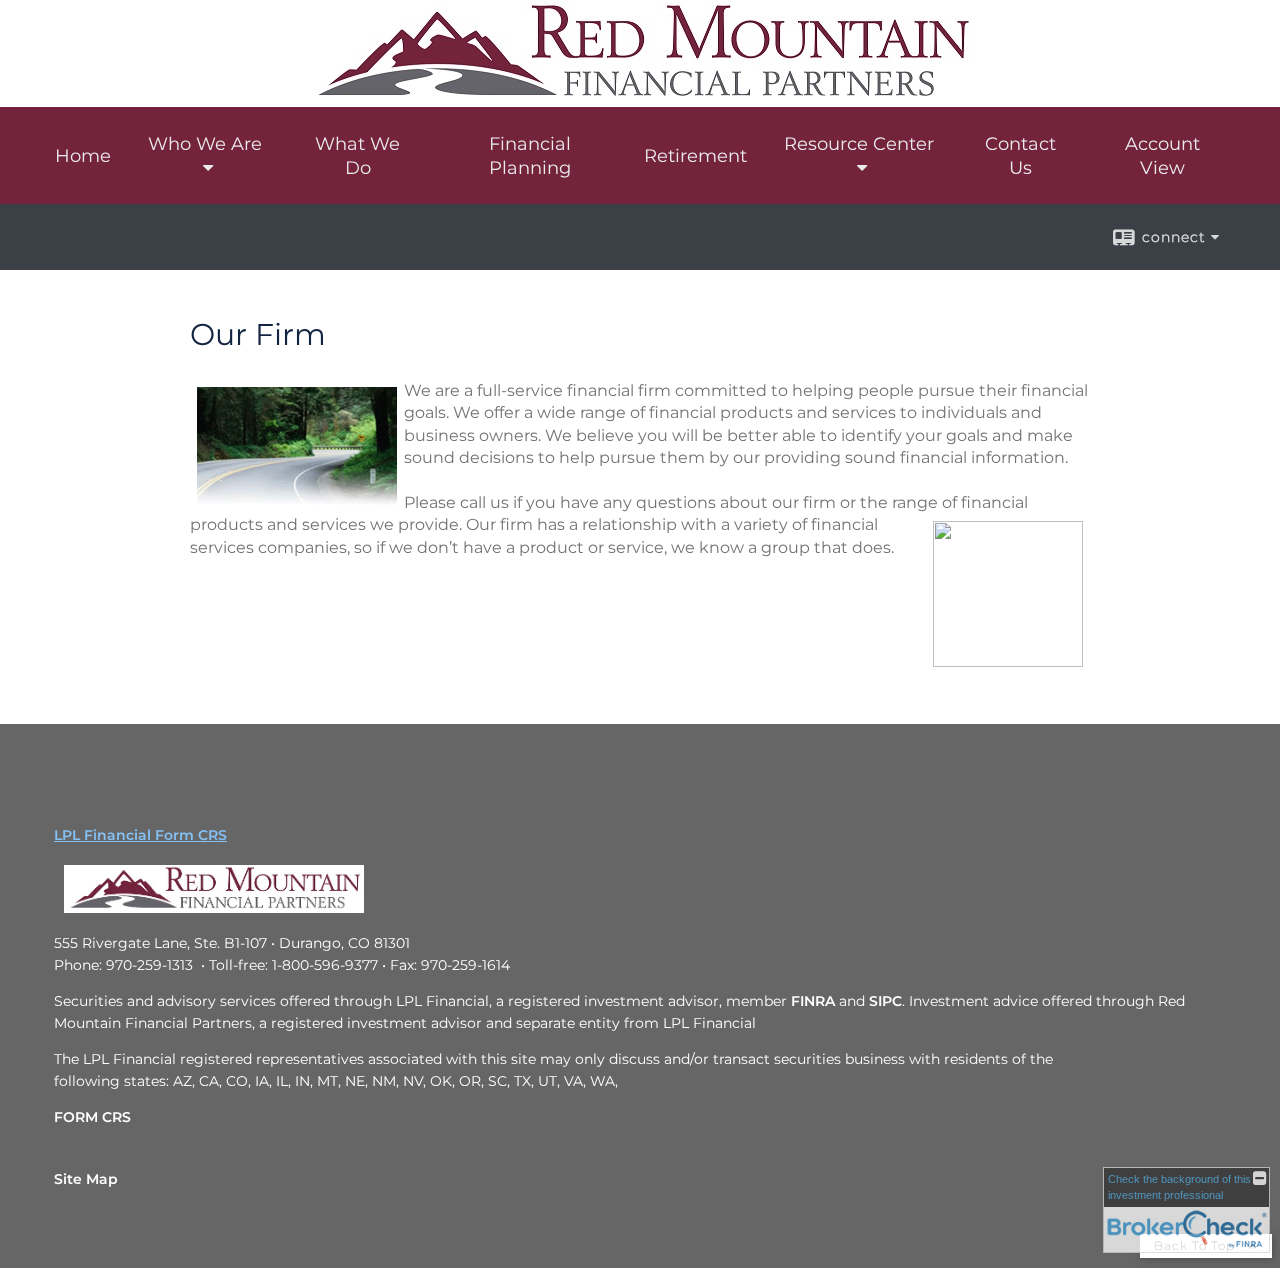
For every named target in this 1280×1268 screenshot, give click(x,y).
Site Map (86, 1179)
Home (83, 156)
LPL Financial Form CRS (140, 835)
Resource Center (859, 144)
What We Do (357, 156)
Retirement (695, 156)
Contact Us (1020, 156)
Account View (1162, 156)
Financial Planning (530, 156)
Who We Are (205, 144)
